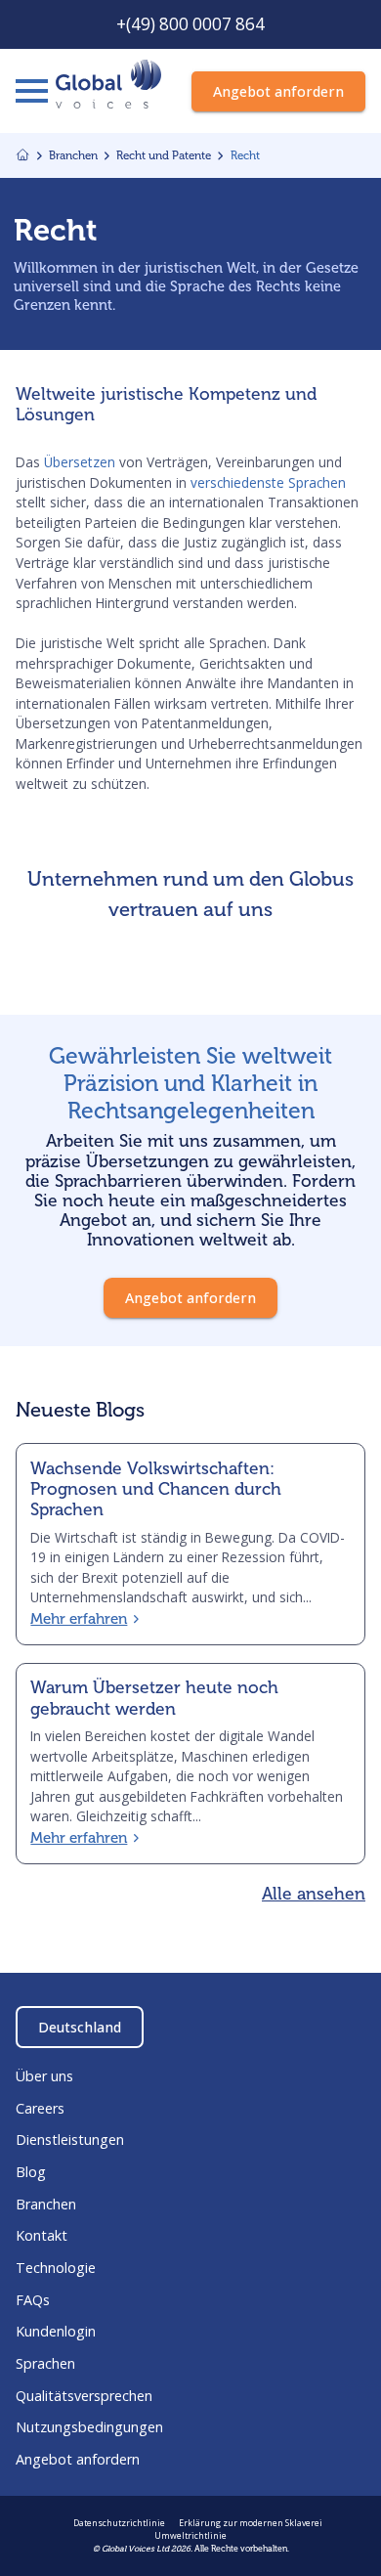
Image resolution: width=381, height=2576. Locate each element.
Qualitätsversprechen (84, 2396)
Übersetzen (78, 462)
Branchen (46, 2204)
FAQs (33, 2300)
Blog (31, 2172)
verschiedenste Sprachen (268, 482)
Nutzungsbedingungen (89, 2427)
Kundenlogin (56, 2331)
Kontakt (42, 2235)
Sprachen (45, 2363)
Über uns (44, 2076)
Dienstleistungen (70, 2139)
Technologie (56, 2268)
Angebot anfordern (78, 2459)
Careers (40, 2108)
